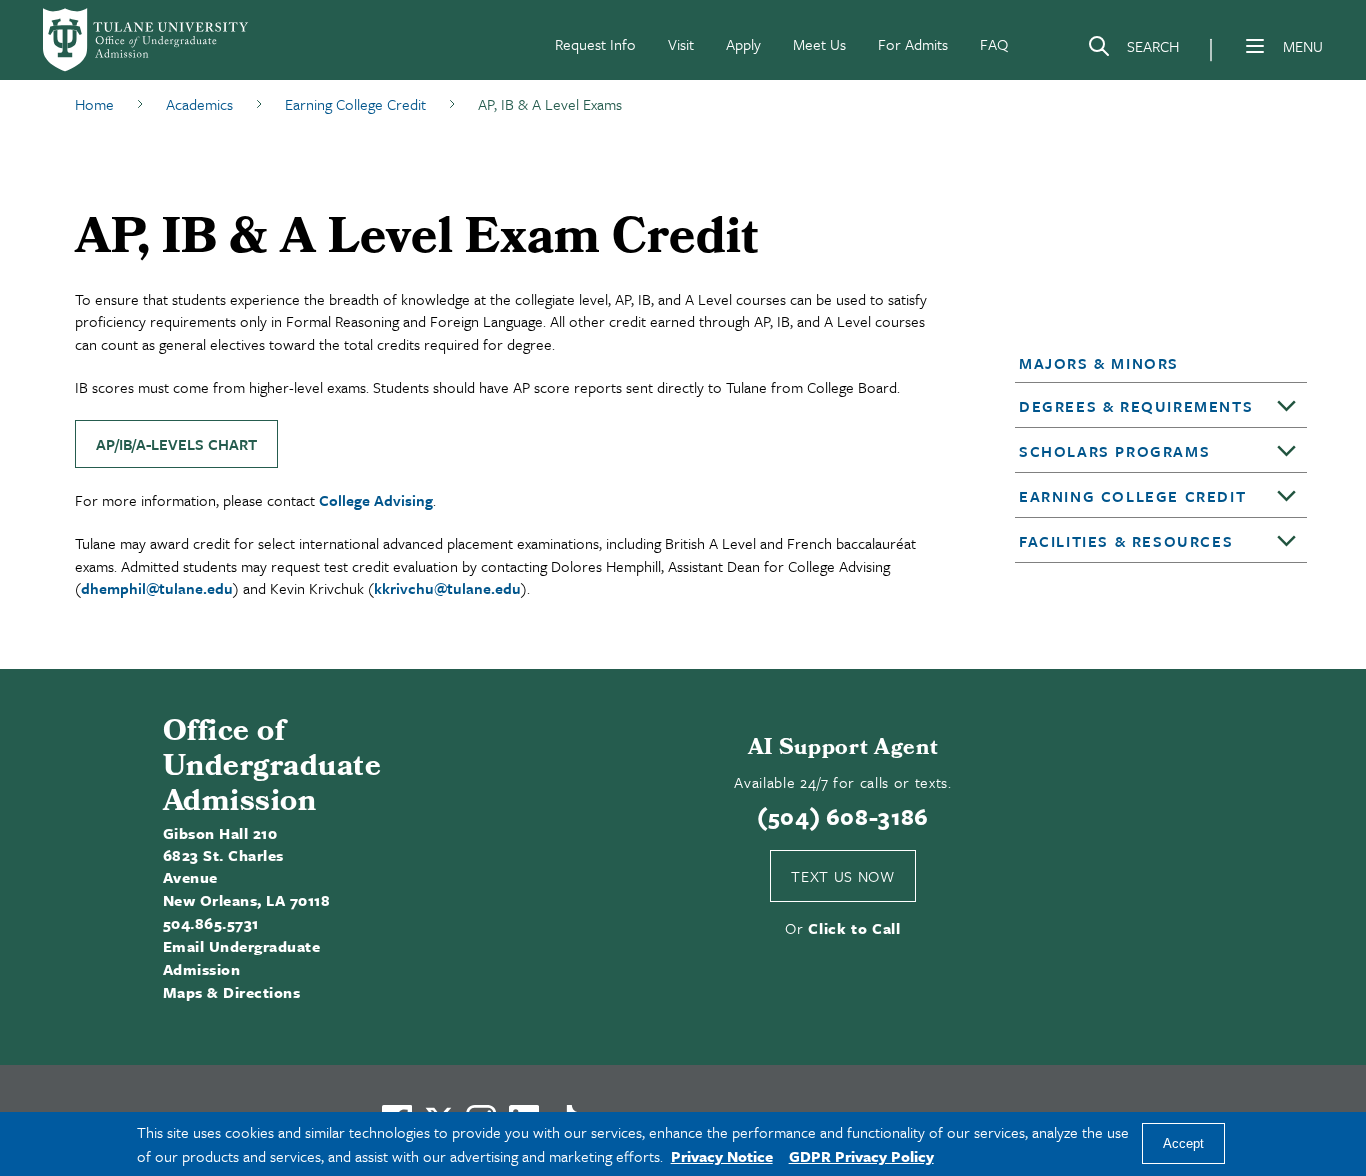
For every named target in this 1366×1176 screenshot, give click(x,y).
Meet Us (819, 44)
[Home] (147, 40)
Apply (743, 44)
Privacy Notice (722, 1156)
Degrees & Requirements (1136, 406)
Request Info (595, 44)
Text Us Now (842, 876)
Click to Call (854, 928)
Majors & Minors (1099, 363)
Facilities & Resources (1126, 541)
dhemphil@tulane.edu (157, 588)
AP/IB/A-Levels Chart (176, 444)
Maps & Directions (231, 992)
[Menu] (1255, 46)
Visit (681, 44)
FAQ (994, 44)
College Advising (376, 500)
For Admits (913, 44)
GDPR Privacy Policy (861, 1156)
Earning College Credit (1132, 496)
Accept (1183, 1144)
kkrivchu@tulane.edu (447, 588)
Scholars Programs (1114, 451)
